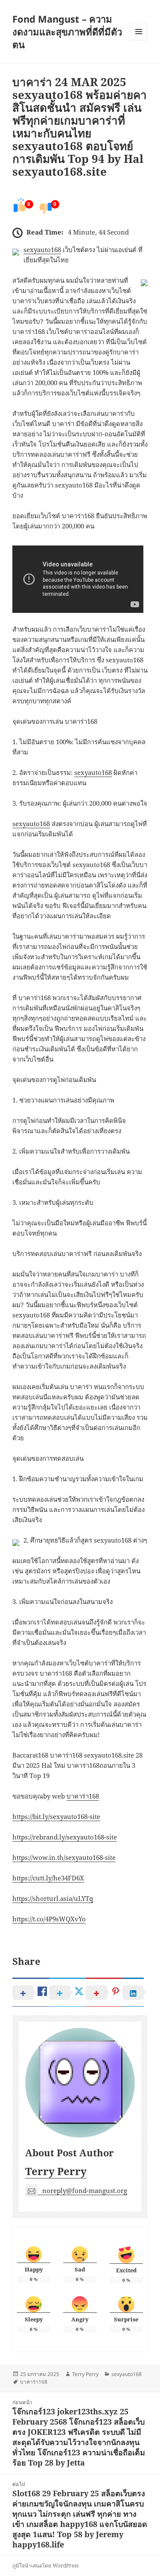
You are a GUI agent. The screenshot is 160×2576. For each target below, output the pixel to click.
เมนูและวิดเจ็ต (139, 32)
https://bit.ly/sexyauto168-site (56, 1816)
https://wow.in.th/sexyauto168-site (64, 1857)
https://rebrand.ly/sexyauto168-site (65, 1837)
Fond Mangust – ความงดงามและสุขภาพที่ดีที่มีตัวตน (67, 32)
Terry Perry (56, 2171)
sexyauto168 (42, 249)
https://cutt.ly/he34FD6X (48, 1878)
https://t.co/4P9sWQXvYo (49, 1919)
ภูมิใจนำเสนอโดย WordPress (45, 2566)
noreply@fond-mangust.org (85, 2190)
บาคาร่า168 (83, 1796)
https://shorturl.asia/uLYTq (53, 1898)
